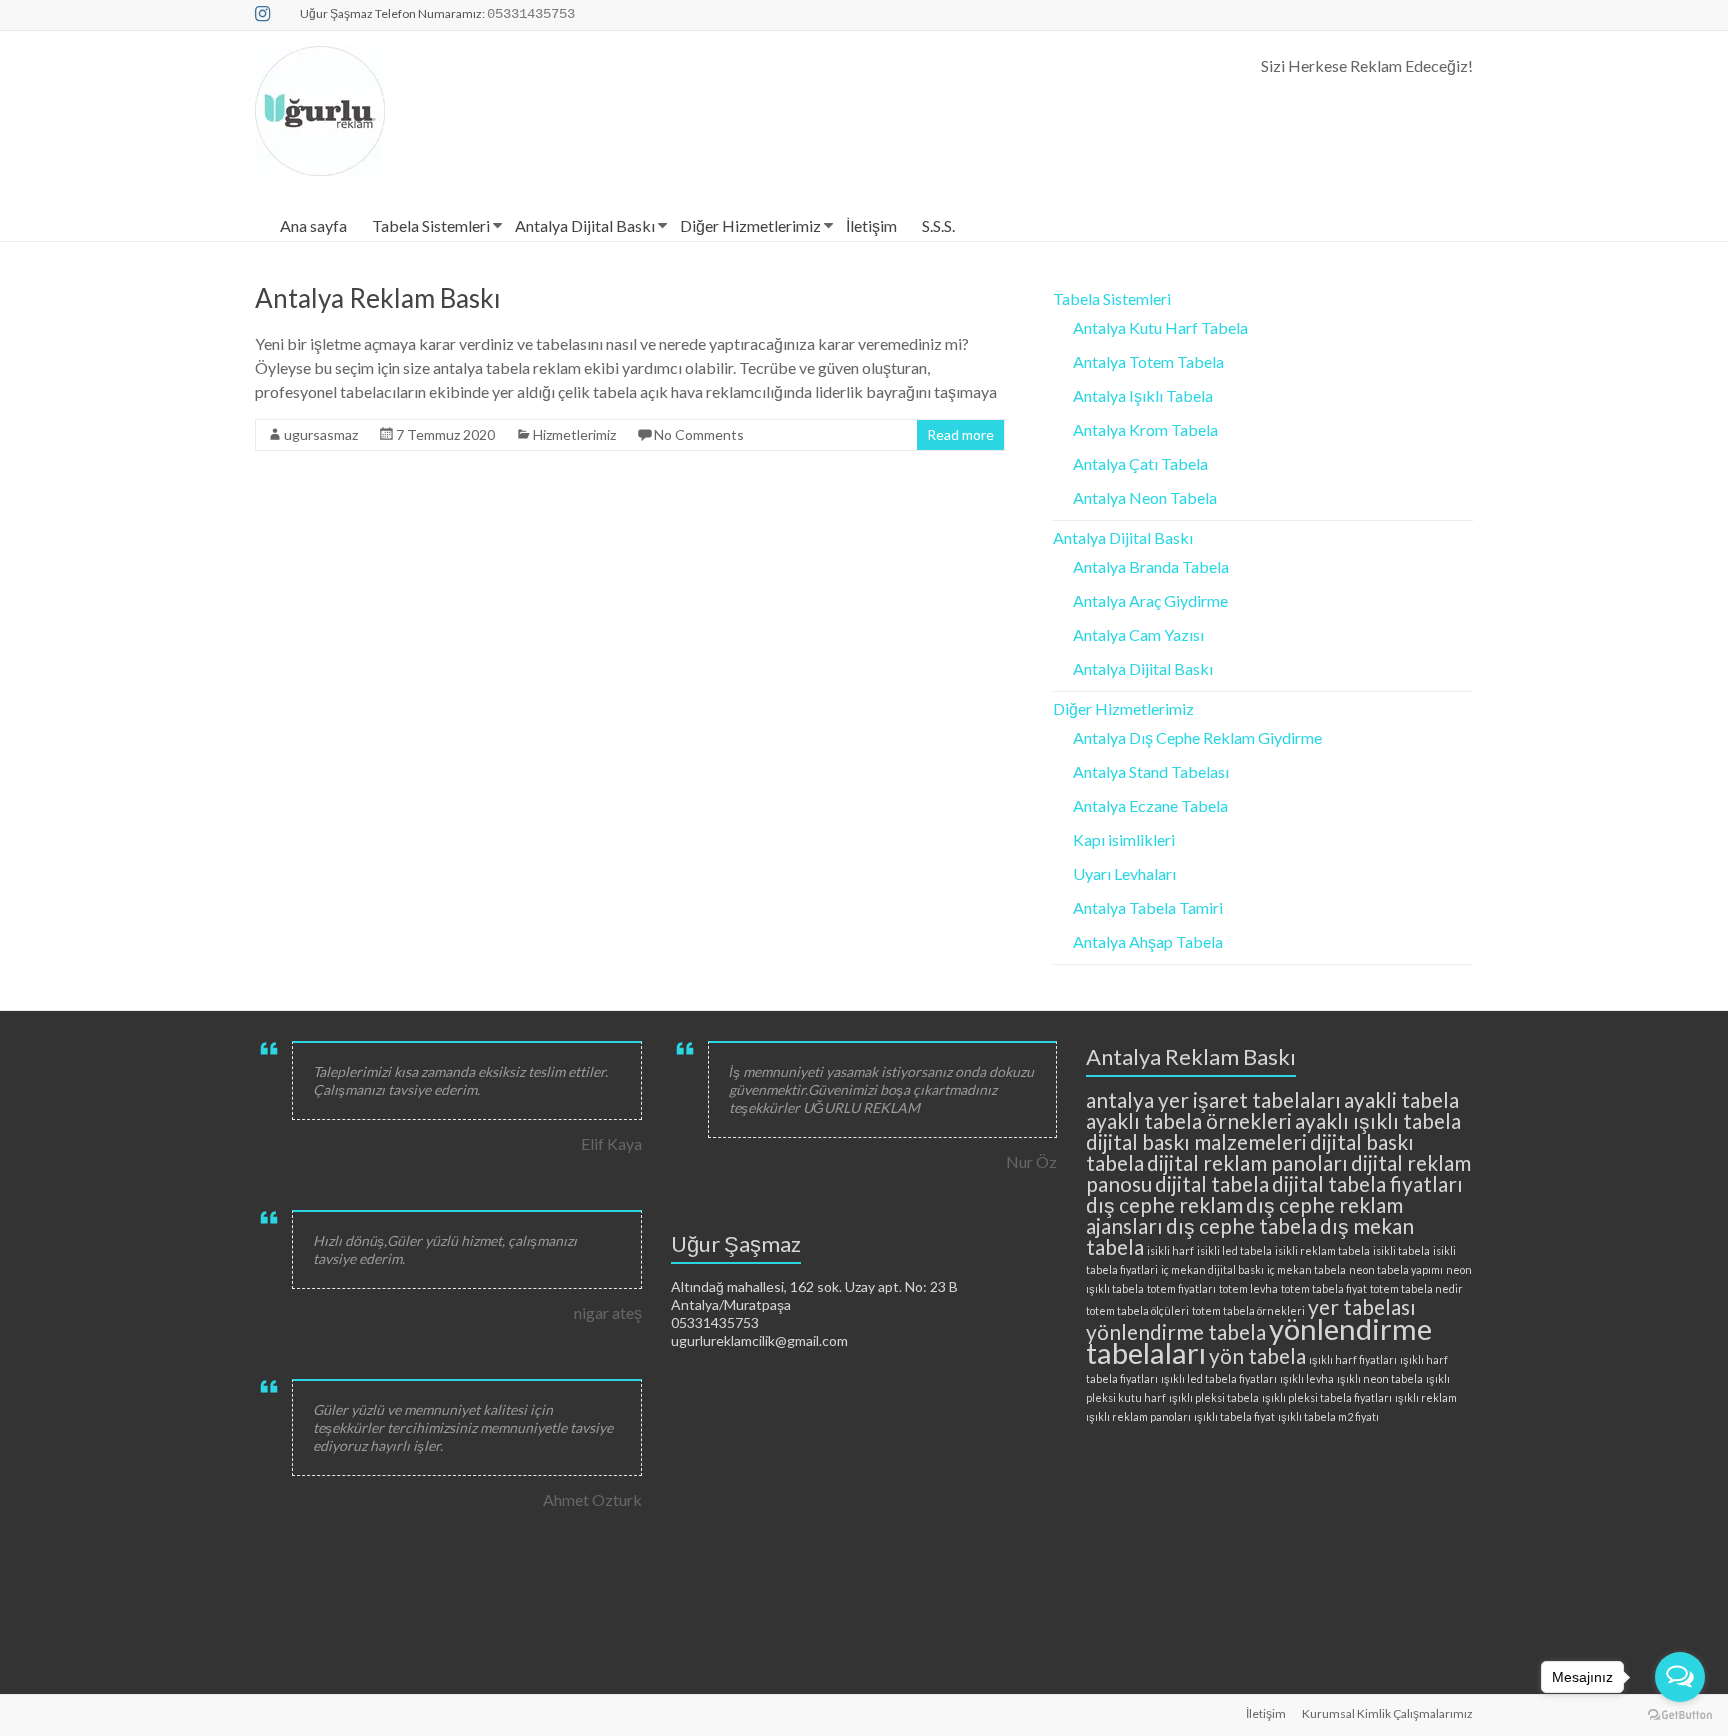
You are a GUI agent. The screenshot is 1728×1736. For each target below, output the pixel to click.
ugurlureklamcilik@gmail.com (759, 1340)
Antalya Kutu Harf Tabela (1160, 327)
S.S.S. (938, 225)
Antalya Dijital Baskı (585, 225)
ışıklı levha (1307, 1378)
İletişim (871, 225)
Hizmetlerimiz (574, 434)
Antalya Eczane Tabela (1150, 805)
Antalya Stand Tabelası (1151, 771)
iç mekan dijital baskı (1212, 1269)
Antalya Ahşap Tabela (1148, 941)
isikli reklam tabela (1322, 1250)
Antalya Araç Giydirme (1150, 600)
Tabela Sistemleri (431, 225)
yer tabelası (1362, 1306)
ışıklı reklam (1426, 1397)
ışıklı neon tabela (1380, 1378)
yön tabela (1257, 1355)
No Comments (699, 434)
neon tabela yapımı (1396, 1269)
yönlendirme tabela (1176, 1331)
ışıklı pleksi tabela (1214, 1397)
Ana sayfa (313, 225)
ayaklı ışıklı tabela (1378, 1120)
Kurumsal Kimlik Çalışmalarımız (1387, 1713)
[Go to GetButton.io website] (1680, 1715)
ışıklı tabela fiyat (1234, 1416)
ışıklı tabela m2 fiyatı (1328, 1416)
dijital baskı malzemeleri (1196, 1141)
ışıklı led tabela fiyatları (1219, 1378)
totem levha (1248, 1288)
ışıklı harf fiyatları (1353, 1359)
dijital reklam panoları (1247, 1162)
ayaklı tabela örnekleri (1189, 1120)
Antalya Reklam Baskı (378, 298)
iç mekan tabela (1306, 1269)
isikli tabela (1401, 1250)
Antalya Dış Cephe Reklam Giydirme (1197, 737)
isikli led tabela (1234, 1250)
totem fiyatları (1181, 1288)
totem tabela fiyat (1324, 1288)
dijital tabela (1212, 1183)
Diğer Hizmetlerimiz (750, 225)
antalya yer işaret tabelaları (1213, 1099)
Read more (960, 434)
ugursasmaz (321, 434)
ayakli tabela (1401, 1099)
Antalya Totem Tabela (1148, 361)
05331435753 (715, 1322)
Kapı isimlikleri (1124, 839)
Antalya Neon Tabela (1145, 497)
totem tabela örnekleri (1248, 1310)
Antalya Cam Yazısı (1138, 634)
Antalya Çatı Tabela (1140, 463)
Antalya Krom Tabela (1145, 429)
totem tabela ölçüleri (1137, 1310)
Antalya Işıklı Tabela (1143, 395)
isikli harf (1170, 1250)
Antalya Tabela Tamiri (1148, 907)
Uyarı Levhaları (1124, 873)
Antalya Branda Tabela (1151, 566)
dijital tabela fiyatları (1367, 1183)
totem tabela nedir (1416, 1288)
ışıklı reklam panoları (1138, 1416)
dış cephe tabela (1241, 1225)
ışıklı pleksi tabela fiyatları (1327, 1397)
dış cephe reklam (1164, 1204)
